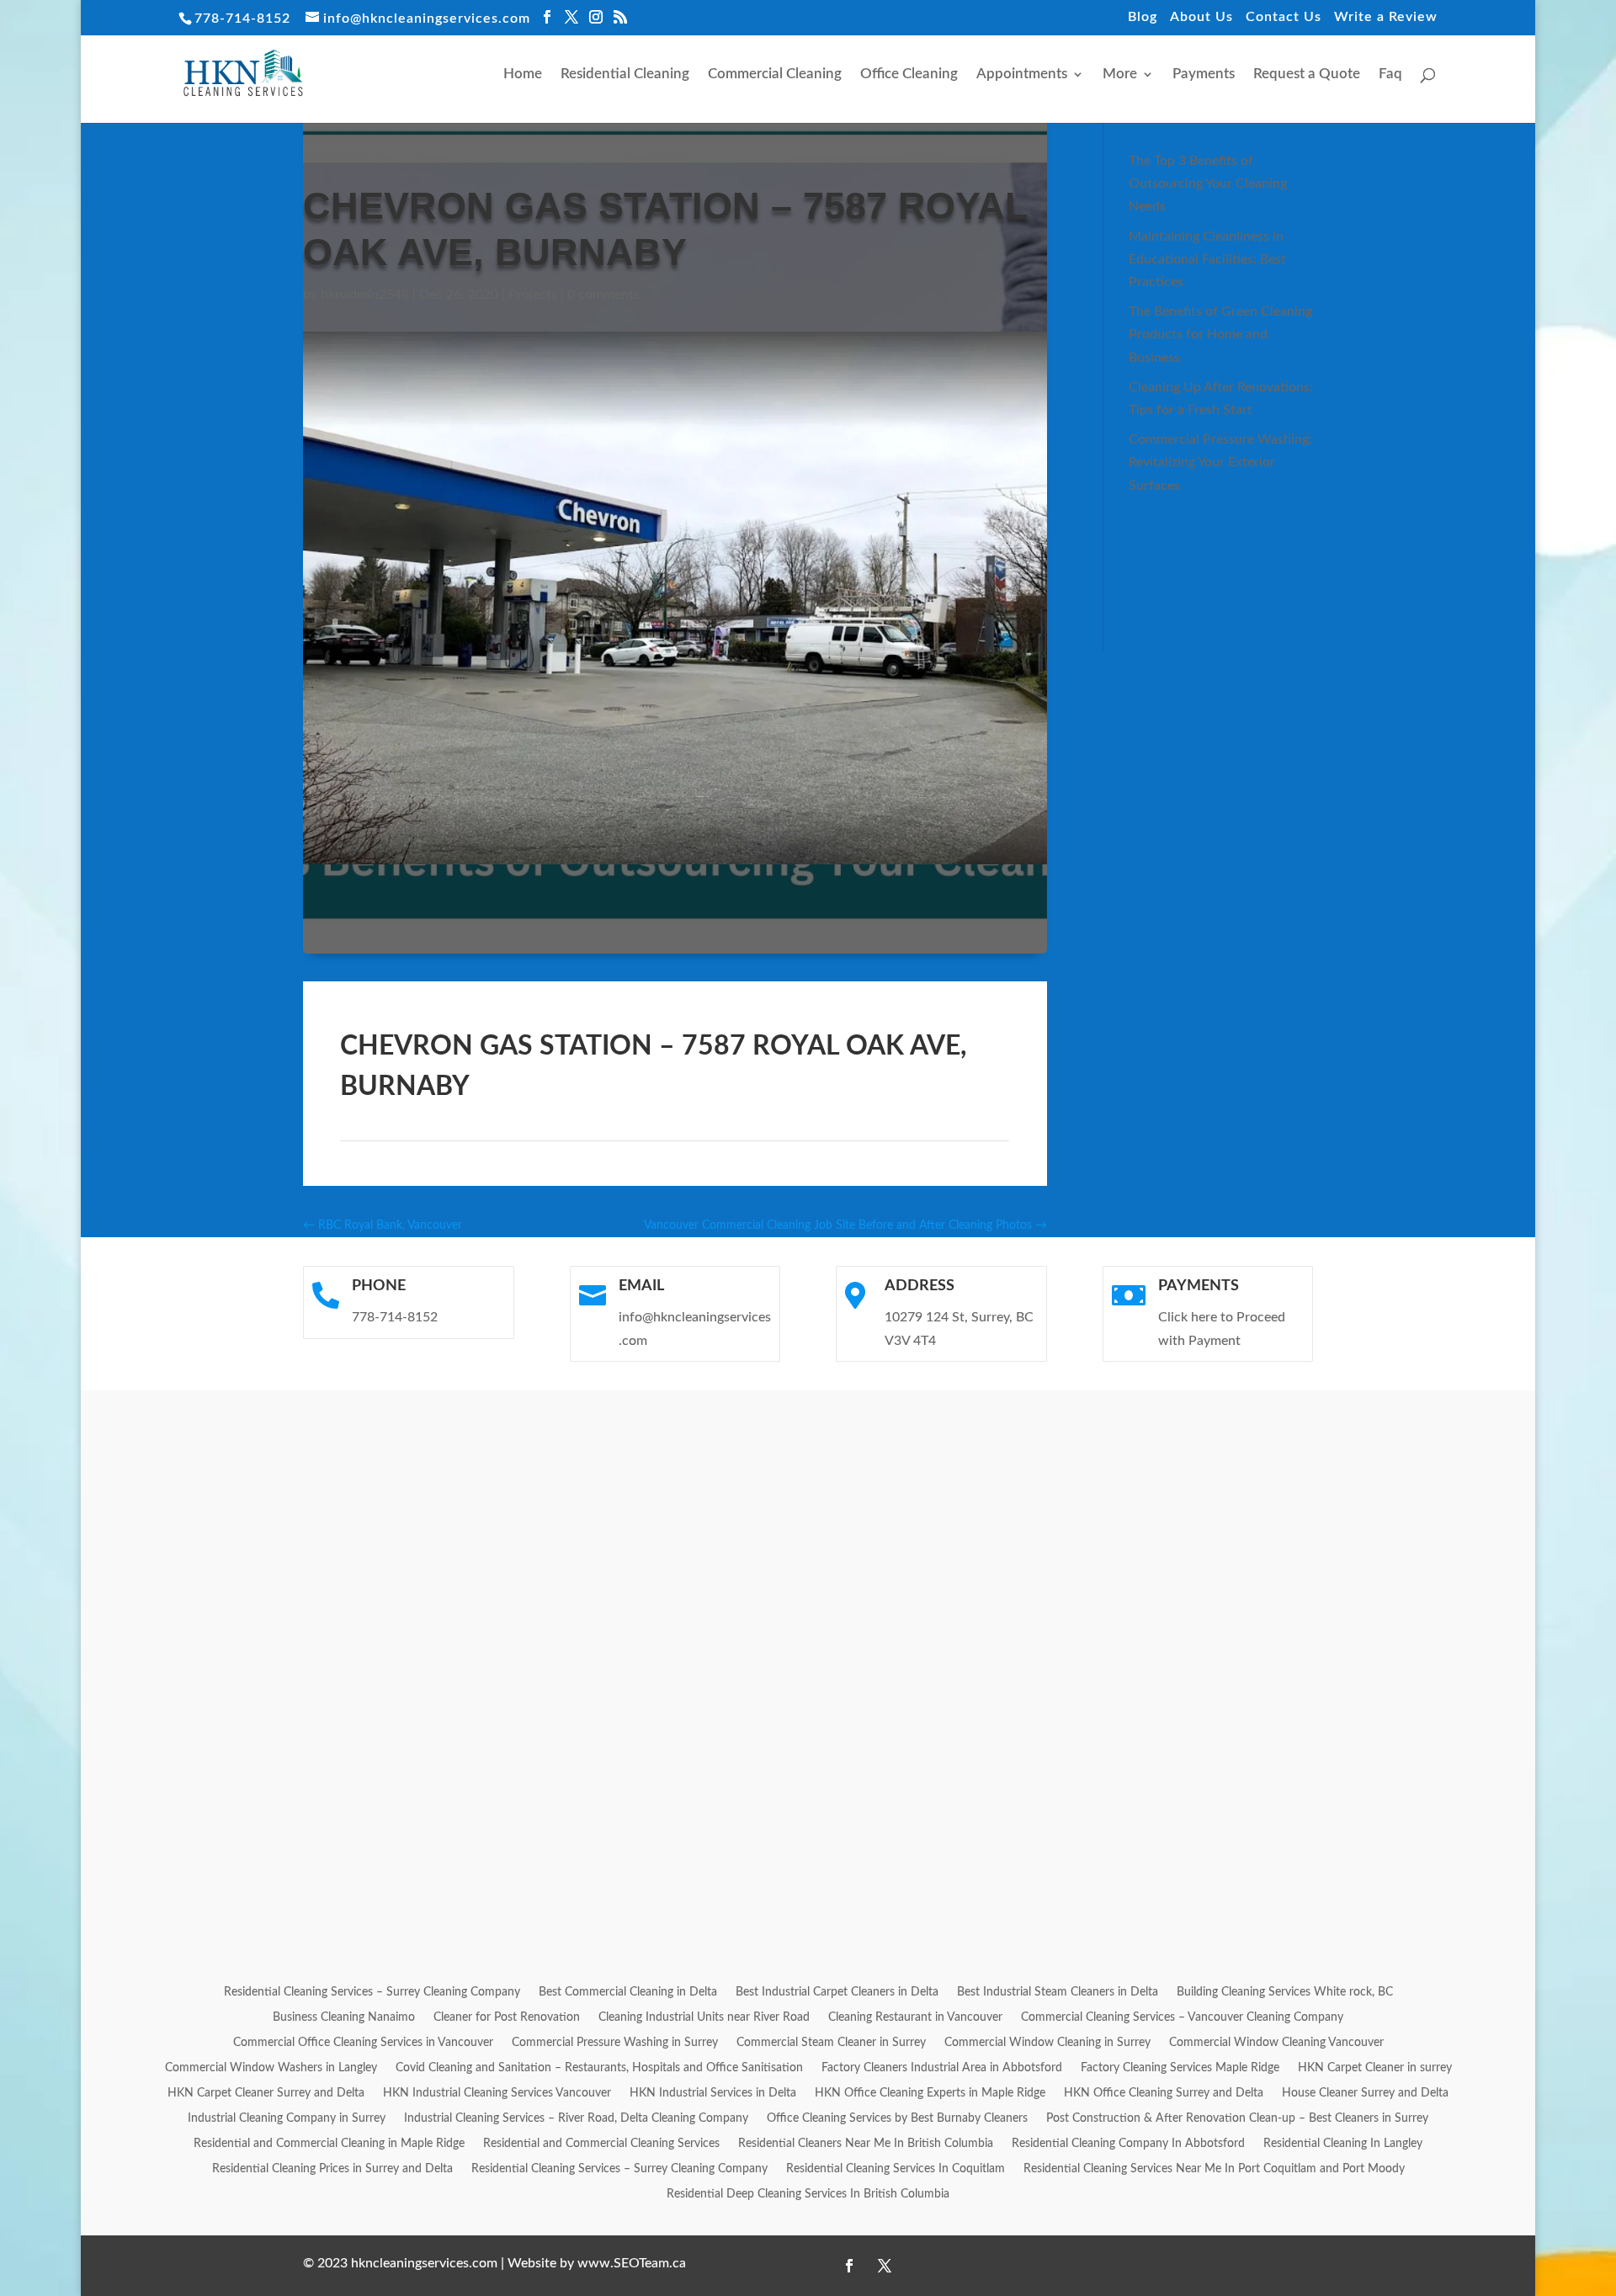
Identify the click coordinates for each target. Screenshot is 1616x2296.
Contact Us (1284, 17)
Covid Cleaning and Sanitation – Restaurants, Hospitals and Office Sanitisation (599, 2068)
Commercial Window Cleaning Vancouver (1276, 2043)
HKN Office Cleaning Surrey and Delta (1164, 2093)
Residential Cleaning (625, 74)
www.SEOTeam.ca (632, 2263)
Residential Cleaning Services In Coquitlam (896, 2169)
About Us (1201, 17)
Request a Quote (1307, 74)
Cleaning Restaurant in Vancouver (915, 2017)
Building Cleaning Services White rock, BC (1285, 1992)
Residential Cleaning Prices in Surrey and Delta (332, 2169)
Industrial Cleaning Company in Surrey (287, 2118)
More (1120, 74)
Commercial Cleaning (775, 74)
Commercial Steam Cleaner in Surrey (831, 2043)
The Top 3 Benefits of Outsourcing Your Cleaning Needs (1208, 183)
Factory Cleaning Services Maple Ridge (1180, 2068)
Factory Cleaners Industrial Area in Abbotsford (942, 2068)
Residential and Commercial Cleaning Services (601, 2144)
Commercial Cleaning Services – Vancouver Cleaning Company (1182, 2017)
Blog (1143, 17)
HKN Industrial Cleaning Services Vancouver (497, 2093)
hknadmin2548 (365, 295)
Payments (1204, 74)
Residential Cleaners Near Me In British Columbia (866, 2144)
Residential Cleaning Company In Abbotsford (1128, 2144)
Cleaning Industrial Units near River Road (704, 2017)
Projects (533, 295)
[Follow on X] (885, 2266)
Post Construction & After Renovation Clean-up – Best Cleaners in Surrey (1237, 2118)
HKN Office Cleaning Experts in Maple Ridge (930, 2093)
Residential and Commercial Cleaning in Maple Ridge (329, 2144)
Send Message (1385, 1887)
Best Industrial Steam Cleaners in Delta (1058, 1992)
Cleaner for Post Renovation (507, 2017)
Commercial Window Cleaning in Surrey (1047, 2043)
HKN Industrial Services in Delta (713, 2093)
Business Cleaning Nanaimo (344, 2017)
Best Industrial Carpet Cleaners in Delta (837, 1992)
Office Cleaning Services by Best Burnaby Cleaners (897, 2118)
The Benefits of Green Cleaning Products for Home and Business (1220, 334)
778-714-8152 (242, 19)
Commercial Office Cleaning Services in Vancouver (363, 2043)
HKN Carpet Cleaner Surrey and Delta (266, 2093)
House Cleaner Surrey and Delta (1365, 2093)
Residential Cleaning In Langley (1343, 2144)
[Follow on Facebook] (849, 2266)
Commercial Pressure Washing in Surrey (615, 2043)
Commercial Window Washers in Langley (271, 2068)
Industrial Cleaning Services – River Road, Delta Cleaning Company (576, 2118)
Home (523, 74)
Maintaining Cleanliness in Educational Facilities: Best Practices (1207, 259)
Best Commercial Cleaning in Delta (628, 1992)
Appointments (1022, 74)
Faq (1390, 74)
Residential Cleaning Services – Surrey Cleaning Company (372, 1992)
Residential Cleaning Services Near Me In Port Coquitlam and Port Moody (1214, 2169)
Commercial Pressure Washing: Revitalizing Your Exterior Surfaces (1220, 462)
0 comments (603, 295)
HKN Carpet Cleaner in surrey (1375, 2068)
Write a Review (1386, 17)
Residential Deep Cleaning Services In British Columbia (808, 2194)
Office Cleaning (909, 74)
